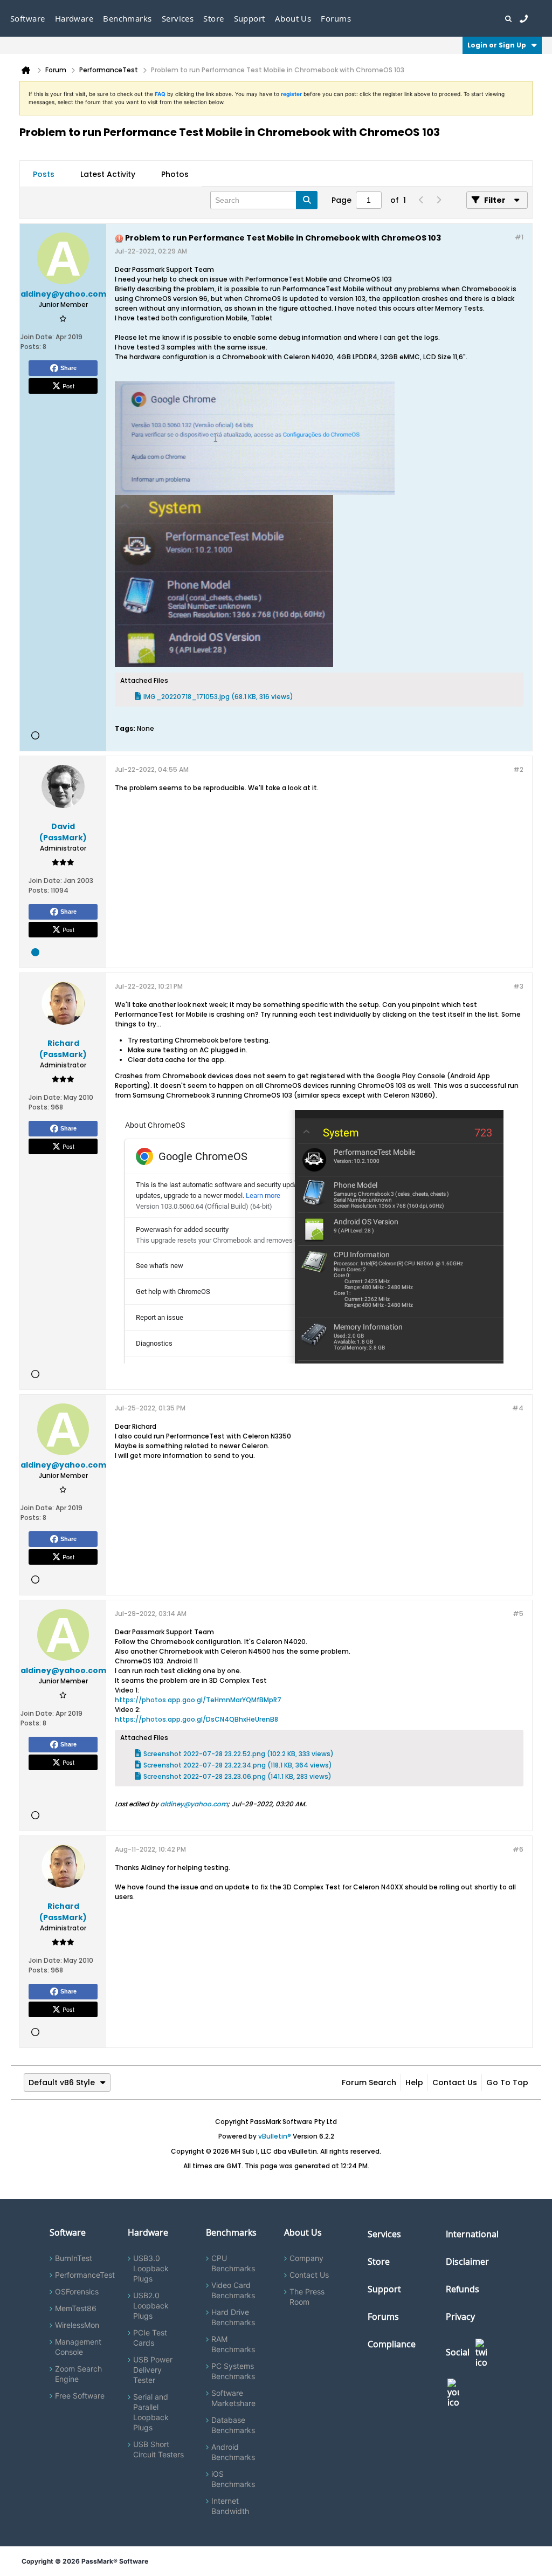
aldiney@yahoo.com (194, 1804)
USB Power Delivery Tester (153, 2370)
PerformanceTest (85, 2275)
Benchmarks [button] (127, 18)
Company (306, 2258)
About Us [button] (293, 18)
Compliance (392, 2344)
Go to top (507, 2082)
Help (414, 2082)
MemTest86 (76, 2308)
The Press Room (307, 2297)
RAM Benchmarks (233, 2344)
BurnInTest (74, 2258)
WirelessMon (77, 2325)
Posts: (31, 347)
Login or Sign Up (497, 45)
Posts (44, 174)
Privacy (460, 2317)
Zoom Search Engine (78, 2374)
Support (250, 18)
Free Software (80, 2396)
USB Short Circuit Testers (158, 2449)
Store (379, 2262)
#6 (518, 1849)
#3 (518, 986)
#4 (518, 1408)
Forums (336, 18)
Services (384, 2234)
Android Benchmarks (233, 2452)
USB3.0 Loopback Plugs (151, 2268)
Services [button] (178, 18)
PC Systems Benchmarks (233, 2371)
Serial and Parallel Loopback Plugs (151, 2412)
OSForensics (77, 2291)
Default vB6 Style (62, 2082)
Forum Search (369, 2082)
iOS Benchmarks (233, 2479)
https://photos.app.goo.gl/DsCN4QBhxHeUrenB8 (196, 1719)
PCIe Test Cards (150, 2338)
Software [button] (28, 18)
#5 (518, 1614)
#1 (519, 237)
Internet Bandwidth (230, 2506)
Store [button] (213, 18)
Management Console (78, 2347)
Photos (175, 174)
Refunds (463, 2289)
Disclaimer (467, 2262)
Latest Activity (108, 174)
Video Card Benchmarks (233, 2290)
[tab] (44, 174)
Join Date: (37, 337)
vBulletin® (275, 2136)
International (472, 2234)
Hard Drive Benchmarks (233, 2317)
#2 (518, 769)
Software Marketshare (233, 2398)
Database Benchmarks (233, 2425)
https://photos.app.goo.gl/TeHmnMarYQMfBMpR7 (198, 1700)
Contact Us (455, 2082)
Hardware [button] (74, 18)
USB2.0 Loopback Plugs (151, 2306)
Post (68, 386)
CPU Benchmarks (233, 2263)
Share (68, 368)
